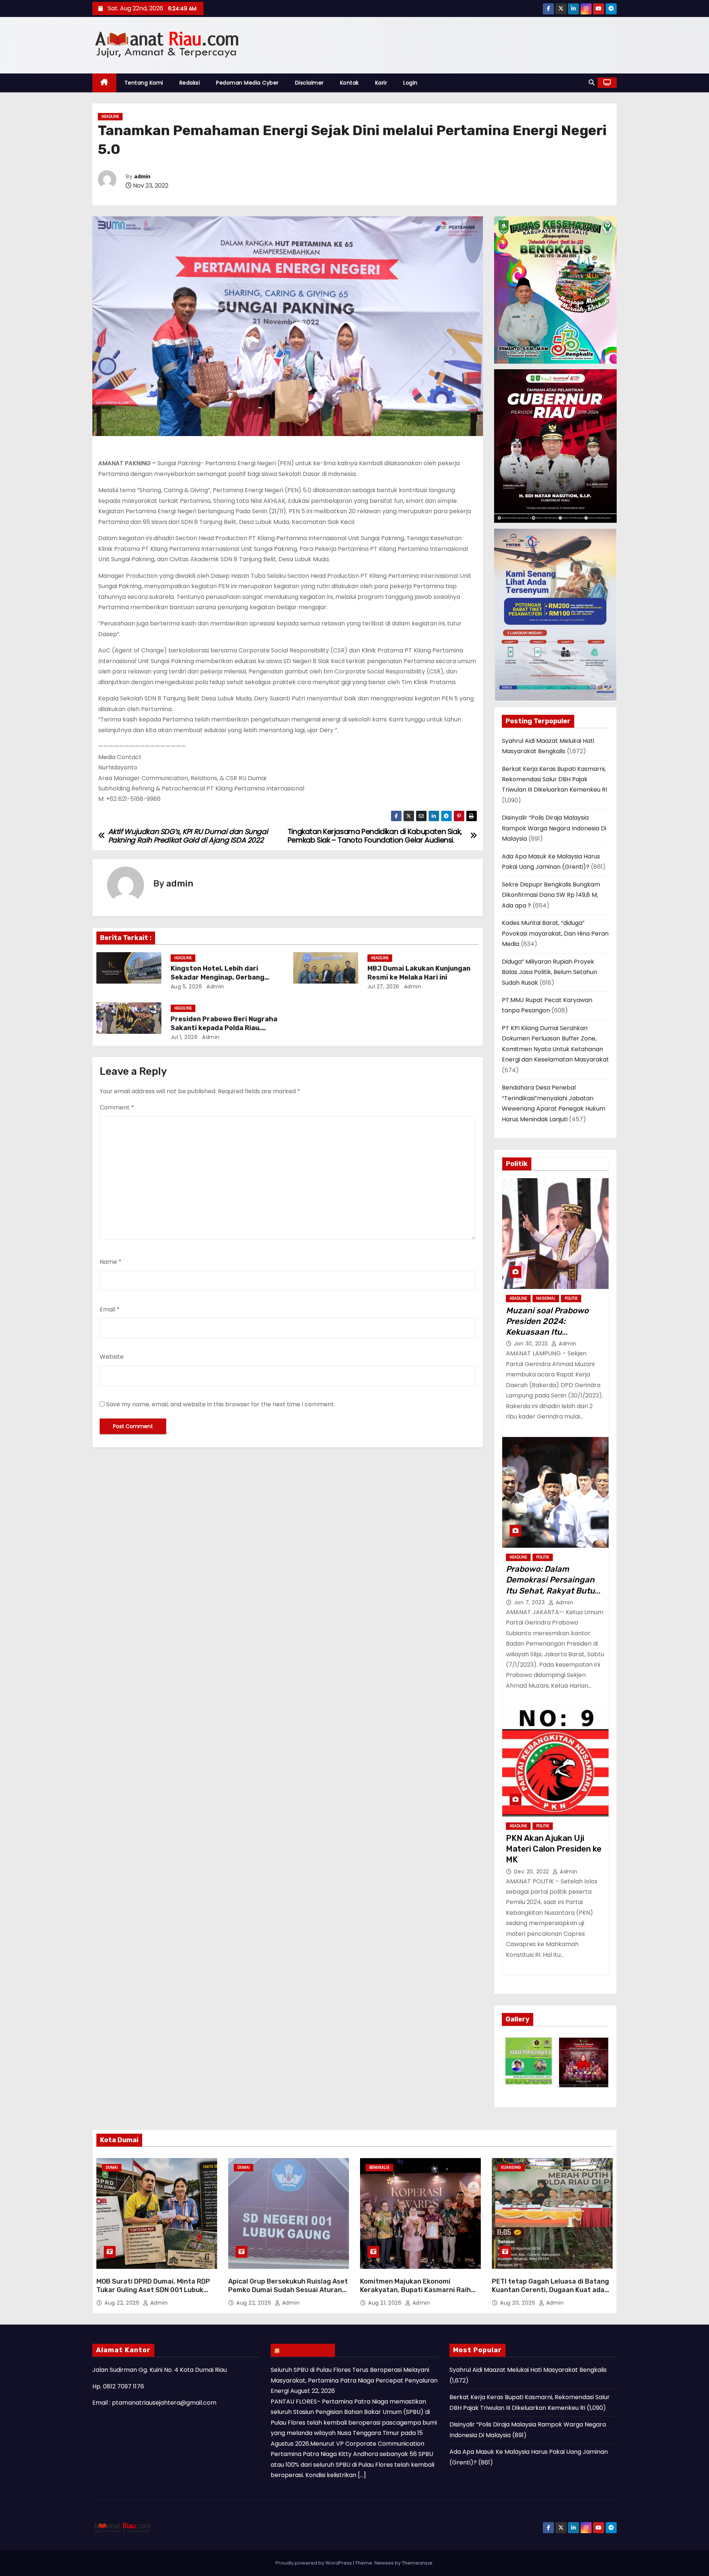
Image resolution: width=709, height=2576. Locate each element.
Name (111, 1262)
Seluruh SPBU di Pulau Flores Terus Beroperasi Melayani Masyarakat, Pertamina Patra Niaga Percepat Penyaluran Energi (354, 2380)
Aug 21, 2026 (386, 2303)
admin (142, 177)
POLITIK (571, 1298)
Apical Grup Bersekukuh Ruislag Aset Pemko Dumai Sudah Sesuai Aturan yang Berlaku (288, 2290)
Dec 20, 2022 (532, 1872)
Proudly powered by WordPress (314, 2563)
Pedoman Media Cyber (247, 83)
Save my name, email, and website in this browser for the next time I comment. (220, 1404)
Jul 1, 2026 (184, 1037)
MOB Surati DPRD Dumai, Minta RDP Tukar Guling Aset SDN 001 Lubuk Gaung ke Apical (153, 2290)
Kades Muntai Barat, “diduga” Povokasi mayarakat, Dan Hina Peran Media (555, 933)
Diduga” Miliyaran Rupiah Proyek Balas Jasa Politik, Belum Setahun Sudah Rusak (549, 972)
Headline (110, 116)
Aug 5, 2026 (186, 987)
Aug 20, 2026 (518, 2303)
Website (112, 1357)
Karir (381, 83)
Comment (117, 1107)
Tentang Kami (144, 83)
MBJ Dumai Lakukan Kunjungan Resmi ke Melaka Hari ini (419, 973)
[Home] (104, 83)
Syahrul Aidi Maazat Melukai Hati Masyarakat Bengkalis (528, 2370)
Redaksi (190, 83)
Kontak (350, 83)
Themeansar (417, 2563)
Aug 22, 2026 (123, 2303)
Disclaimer (309, 83)
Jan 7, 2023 (530, 1602)
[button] (592, 83)
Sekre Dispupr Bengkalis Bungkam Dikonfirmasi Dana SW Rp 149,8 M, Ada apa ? (551, 895)
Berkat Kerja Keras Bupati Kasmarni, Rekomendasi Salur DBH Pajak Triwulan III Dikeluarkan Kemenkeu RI (554, 779)
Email (110, 1309)
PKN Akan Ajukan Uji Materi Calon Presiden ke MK (554, 1849)
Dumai (112, 2167)
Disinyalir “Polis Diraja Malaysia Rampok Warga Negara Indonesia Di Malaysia (554, 828)
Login (410, 83)
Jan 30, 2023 (532, 1344)
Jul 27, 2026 (383, 987)
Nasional (546, 1298)
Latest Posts (306, 2350)
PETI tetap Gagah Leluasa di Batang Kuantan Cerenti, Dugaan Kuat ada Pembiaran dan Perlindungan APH (550, 2290)
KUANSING (511, 2167)
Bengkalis (379, 2167)
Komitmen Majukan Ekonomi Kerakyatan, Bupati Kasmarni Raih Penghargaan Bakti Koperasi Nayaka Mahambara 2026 (419, 2295)
